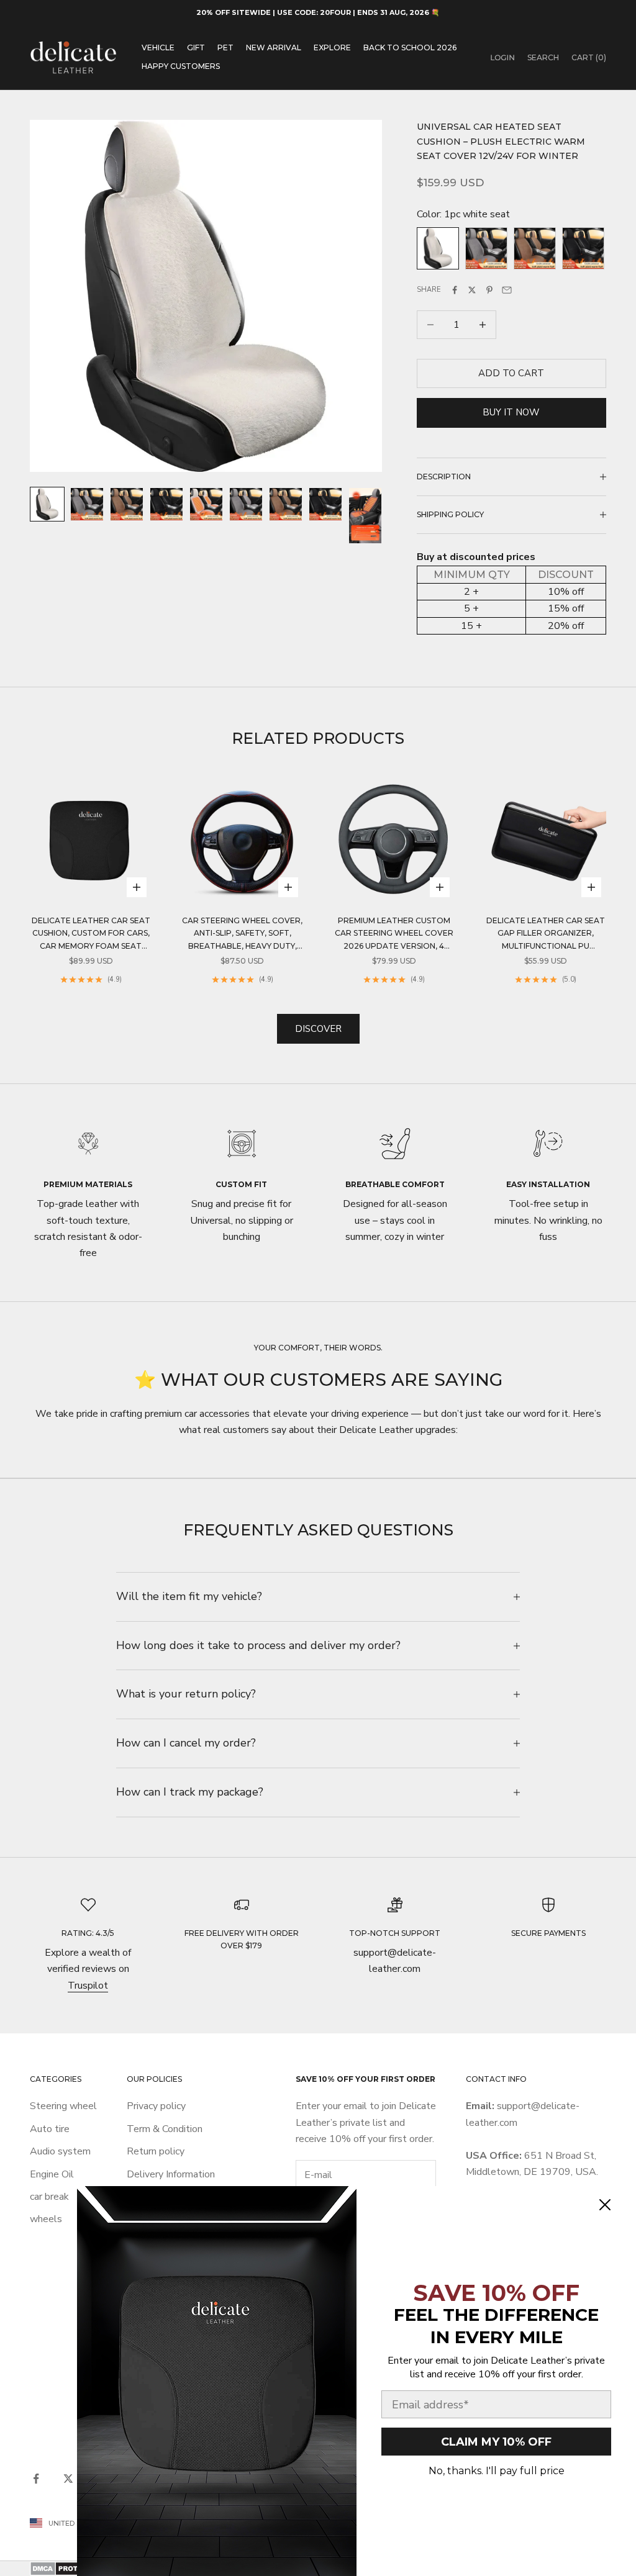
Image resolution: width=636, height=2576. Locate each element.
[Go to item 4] (166, 504)
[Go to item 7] (286, 504)
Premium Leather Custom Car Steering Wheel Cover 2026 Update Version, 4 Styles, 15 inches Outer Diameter (394, 934)
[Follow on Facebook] (36, 2479)
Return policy (156, 2151)
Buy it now (511, 412)
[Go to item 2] (87, 504)
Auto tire (50, 2129)
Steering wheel (63, 2106)
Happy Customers (181, 66)
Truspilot (88, 1986)
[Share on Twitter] (472, 290)
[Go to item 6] (246, 504)
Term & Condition (165, 2129)
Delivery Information (171, 2174)
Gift (196, 47)
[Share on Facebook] (455, 290)
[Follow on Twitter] (68, 2479)
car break (49, 2197)
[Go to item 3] (127, 504)
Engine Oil (52, 2174)
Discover (318, 1029)
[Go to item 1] (47, 504)
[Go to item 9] (365, 516)
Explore (332, 47)
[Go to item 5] (206, 504)
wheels (46, 2219)
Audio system (60, 2151)
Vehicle (158, 47)
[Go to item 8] (325, 504)
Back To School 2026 (410, 47)
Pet (225, 47)
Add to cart (511, 373)
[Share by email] (507, 290)
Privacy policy (156, 2106)
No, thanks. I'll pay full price (497, 2471)
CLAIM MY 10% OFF (496, 2442)
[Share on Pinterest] (489, 290)
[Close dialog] (605, 2205)
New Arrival (274, 47)
